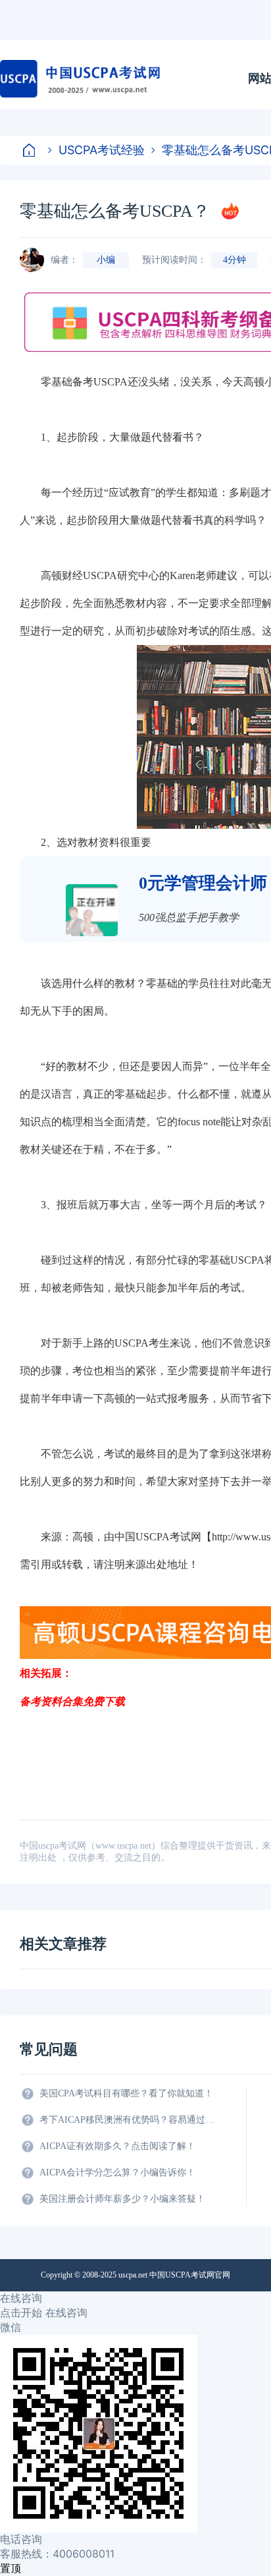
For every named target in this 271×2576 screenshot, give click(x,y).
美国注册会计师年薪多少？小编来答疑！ (122, 2199)
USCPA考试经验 (102, 150)
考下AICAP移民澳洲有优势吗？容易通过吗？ (128, 2120)
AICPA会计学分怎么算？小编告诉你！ (117, 2172)
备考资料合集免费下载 (72, 1701)
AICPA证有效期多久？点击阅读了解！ (117, 2146)
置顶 (11, 2568)
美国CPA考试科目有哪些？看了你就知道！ (126, 2093)
